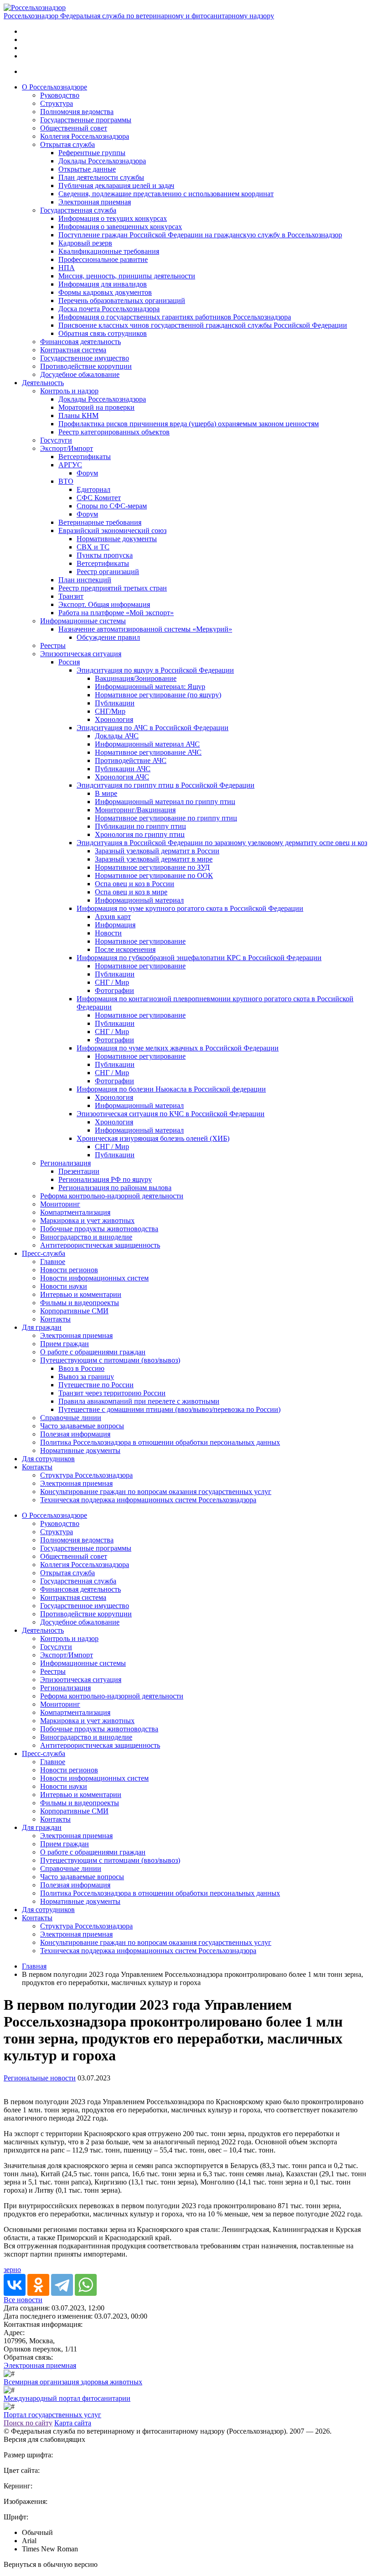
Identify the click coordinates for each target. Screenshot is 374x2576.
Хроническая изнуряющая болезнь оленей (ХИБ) (153, 1138)
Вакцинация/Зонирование (136, 678)
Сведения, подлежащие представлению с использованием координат (166, 194)
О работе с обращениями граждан (93, 1352)
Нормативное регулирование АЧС (148, 752)
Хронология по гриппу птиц (140, 834)
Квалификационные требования (109, 251)
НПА (67, 268)
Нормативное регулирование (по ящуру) (158, 695)
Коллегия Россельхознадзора (85, 136)
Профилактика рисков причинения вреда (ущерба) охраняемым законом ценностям (189, 424)
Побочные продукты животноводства (99, 1229)
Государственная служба (78, 210)
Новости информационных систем (94, 1278)
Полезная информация (75, 1434)
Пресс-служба (44, 1253)
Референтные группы (92, 153)
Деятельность (43, 383)
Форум (87, 473)
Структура (57, 103)
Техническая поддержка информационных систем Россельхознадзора (148, 1500)
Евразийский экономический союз (112, 530)
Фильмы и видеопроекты (80, 1303)
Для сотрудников (48, 1459)
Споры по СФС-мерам (112, 506)
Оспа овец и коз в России (135, 884)
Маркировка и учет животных (87, 1220)
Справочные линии (71, 1418)
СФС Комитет (99, 498)
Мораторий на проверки (96, 407)
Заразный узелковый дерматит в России (157, 851)
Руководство (60, 95)
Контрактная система (73, 350)
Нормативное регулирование (140, 941)
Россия (69, 662)
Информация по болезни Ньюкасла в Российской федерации (171, 1089)
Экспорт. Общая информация (104, 604)
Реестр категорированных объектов (114, 432)
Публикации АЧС (123, 769)
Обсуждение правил (108, 637)
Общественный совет (74, 128)
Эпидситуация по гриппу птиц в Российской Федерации (166, 785)
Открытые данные (87, 169)
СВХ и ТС (93, 547)
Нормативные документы (117, 539)
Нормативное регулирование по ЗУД (152, 867)
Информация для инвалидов (103, 284)
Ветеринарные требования (100, 522)
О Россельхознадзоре (55, 87)
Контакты (55, 1319)
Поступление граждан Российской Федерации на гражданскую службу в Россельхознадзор (200, 235)
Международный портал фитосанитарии (67, 2398)
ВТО (66, 481)
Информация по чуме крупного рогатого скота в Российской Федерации (190, 908)
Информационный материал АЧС (147, 744)
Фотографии (114, 990)
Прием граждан (65, 1344)
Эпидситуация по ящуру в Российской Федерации (155, 670)
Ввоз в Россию (81, 1368)
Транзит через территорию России (112, 1393)
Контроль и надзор (69, 391)
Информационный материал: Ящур (150, 687)
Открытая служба (68, 144)
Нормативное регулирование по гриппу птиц (166, 818)
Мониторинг (60, 1204)
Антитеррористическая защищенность (100, 1245)
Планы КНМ (78, 415)
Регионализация (65, 1163)
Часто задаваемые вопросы (82, 1426)
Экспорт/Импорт (67, 448)
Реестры (53, 645)
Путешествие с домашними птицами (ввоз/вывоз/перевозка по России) (169, 1409)
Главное (53, 1262)
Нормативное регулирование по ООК (154, 875)
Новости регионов (69, 1270)
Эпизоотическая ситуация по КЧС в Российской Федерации (171, 1114)
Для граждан (42, 1327)
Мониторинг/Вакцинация (135, 810)
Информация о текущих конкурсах (113, 218)
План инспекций (85, 580)
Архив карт (113, 917)
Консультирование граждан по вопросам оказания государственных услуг (156, 1492)
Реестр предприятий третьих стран (113, 588)
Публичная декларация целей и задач (116, 185)
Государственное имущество (85, 358)
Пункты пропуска (105, 555)
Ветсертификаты (85, 457)
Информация (115, 925)
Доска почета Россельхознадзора (109, 309)
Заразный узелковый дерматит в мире (154, 859)
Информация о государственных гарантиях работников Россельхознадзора (175, 317)
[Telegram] (62, 2285)
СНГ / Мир (112, 982)
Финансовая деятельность (81, 342)
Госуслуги (56, 440)
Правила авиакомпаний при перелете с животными (139, 1401)
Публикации (115, 703)
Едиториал (93, 489)
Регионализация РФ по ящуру (105, 1179)
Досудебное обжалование (80, 374)
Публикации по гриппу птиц (140, 826)
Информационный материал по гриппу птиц (165, 802)
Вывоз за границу (86, 1377)
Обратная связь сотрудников (103, 333)
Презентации (79, 1171)
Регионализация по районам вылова (115, 1188)
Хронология (114, 719)
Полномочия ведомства (77, 112)
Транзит (71, 596)
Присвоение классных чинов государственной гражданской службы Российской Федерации (203, 325)
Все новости (23, 2300)
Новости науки (64, 1286)
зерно (12, 2270)
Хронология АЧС (122, 777)
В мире (106, 793)
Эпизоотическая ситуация (81, 654)
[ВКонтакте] (15, 2285)
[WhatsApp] (86, 2285)
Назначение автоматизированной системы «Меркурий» (145, 629)
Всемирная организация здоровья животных (73, 2382)
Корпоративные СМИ (74, 1311)
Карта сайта (73, 2423)
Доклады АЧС (117, 736)
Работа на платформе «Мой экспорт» (116, 613)
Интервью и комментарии (81, 1294)
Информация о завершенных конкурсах (120, 227)
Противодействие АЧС (131, 760)
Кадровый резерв (85, 243)
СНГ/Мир (110, 711)
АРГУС (70, 465)
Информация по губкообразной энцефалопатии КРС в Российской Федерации (199, 958)
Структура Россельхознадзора (86, 1475)
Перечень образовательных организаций (122, 300)
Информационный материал (139, 900)
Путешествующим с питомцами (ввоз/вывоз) (110, 1360)
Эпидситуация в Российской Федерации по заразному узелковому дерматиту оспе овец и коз (222, 843)
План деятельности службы (101, 177)
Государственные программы (86, 120)
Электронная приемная (95, 202)
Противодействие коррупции (86, 366)
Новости (108, 933)
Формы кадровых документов (105, 292)
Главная (34, 1966)
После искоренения (125, 949)
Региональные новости (40, 2078)
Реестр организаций (108, 572)
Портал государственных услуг (52, 2415)
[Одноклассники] (38, 2285)
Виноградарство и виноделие (86, 1237)
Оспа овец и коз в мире (131, 892)
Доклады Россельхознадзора (102, 161)
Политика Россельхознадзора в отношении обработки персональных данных (160, 1442)
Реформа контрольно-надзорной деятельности (112, 1196)
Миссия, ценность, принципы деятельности (127, 276)
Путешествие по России (96, 1385)
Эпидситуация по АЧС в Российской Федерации (153, 728)
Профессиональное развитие (103, 259)
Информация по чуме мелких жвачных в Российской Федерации (178, 1048)
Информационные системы (83, 621)
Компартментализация (75, 1212)
